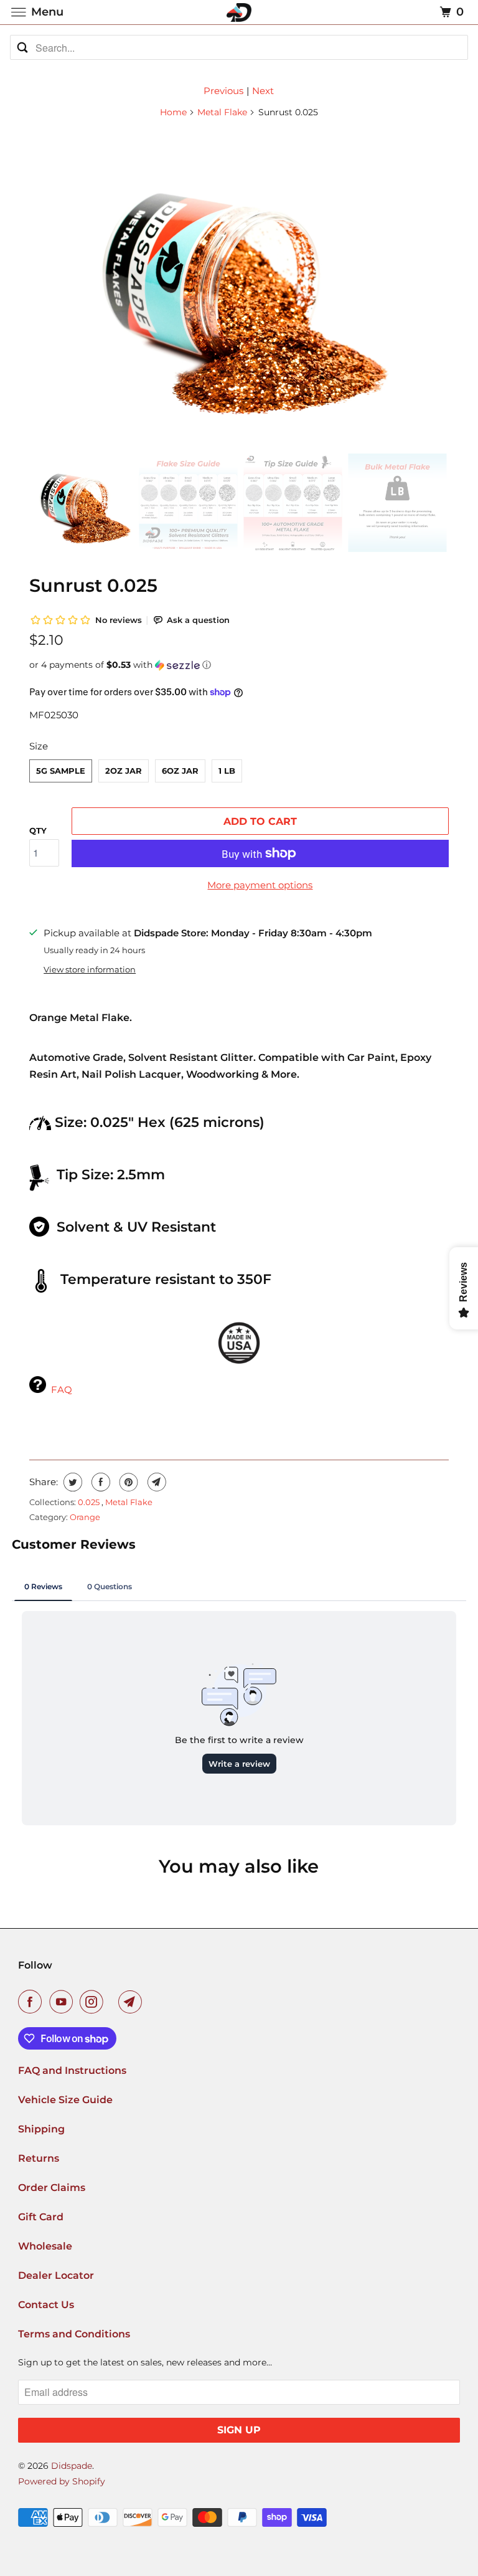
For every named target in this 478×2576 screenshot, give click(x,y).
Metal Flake (222, 112)
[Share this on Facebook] (99, 1482)
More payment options (260, 885)
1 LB (227, 771)
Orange (85, 1517)
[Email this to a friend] (155, 1482)
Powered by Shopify (62, 2481)
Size (39, 746)
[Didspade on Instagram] (94, 2002)
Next (263, 91)
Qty (38, 830)
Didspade (72, 2466)
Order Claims (52, 2188)
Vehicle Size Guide (65, 2100)
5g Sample (61, 771)
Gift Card (41, 2217)
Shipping (41, 2129)
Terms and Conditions (74, 2334)
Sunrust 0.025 (93, 585)
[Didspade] (239, 12)
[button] (239, 665)
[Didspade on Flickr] (113, 2002)
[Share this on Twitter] (71, 1482)
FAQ (62, 1390)
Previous (223, 91)
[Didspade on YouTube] (63, 2002)
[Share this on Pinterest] (127, 1482)
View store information (90, 970)
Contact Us (46, 2305)
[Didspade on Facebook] (32, 2002)
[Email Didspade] (133, 2002)
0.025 (90, 1502)
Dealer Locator (56, 2275)
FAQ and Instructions (72, 2070)
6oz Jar (180, 771)
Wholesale (45, 2246)
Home (173, 112)
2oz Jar (124, 771)
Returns (39, 2158)
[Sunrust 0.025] (239, 285)
